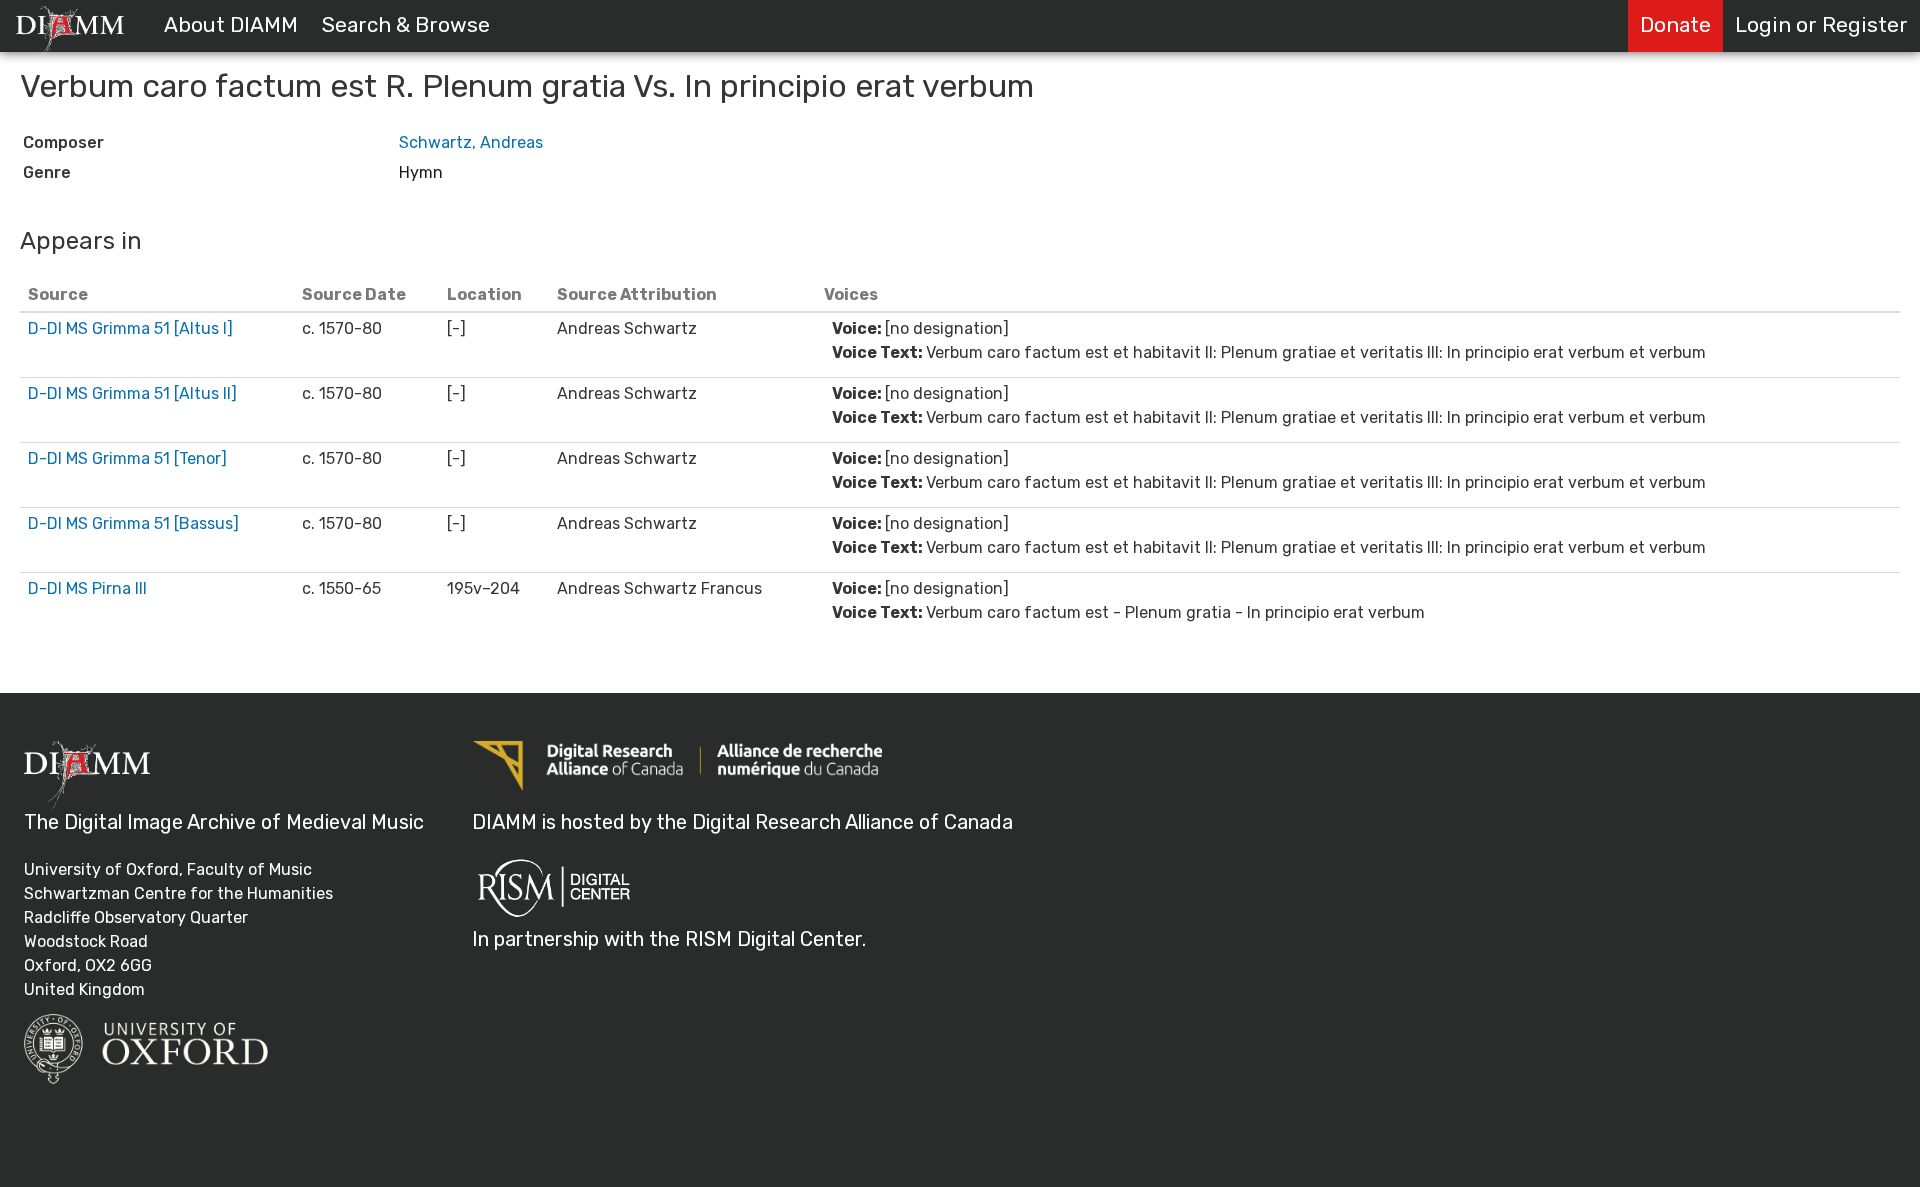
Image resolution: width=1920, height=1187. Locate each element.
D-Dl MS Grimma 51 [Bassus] (133, 523)
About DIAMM (231, 25)
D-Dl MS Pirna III (87, 588)
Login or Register (1821, 25)
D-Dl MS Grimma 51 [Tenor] (127, 458)
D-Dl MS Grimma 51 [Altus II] (132, 393)
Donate (1675, 25)
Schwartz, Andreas (471, 142)
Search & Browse (406, 25)
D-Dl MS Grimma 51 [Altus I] (130, 328)
